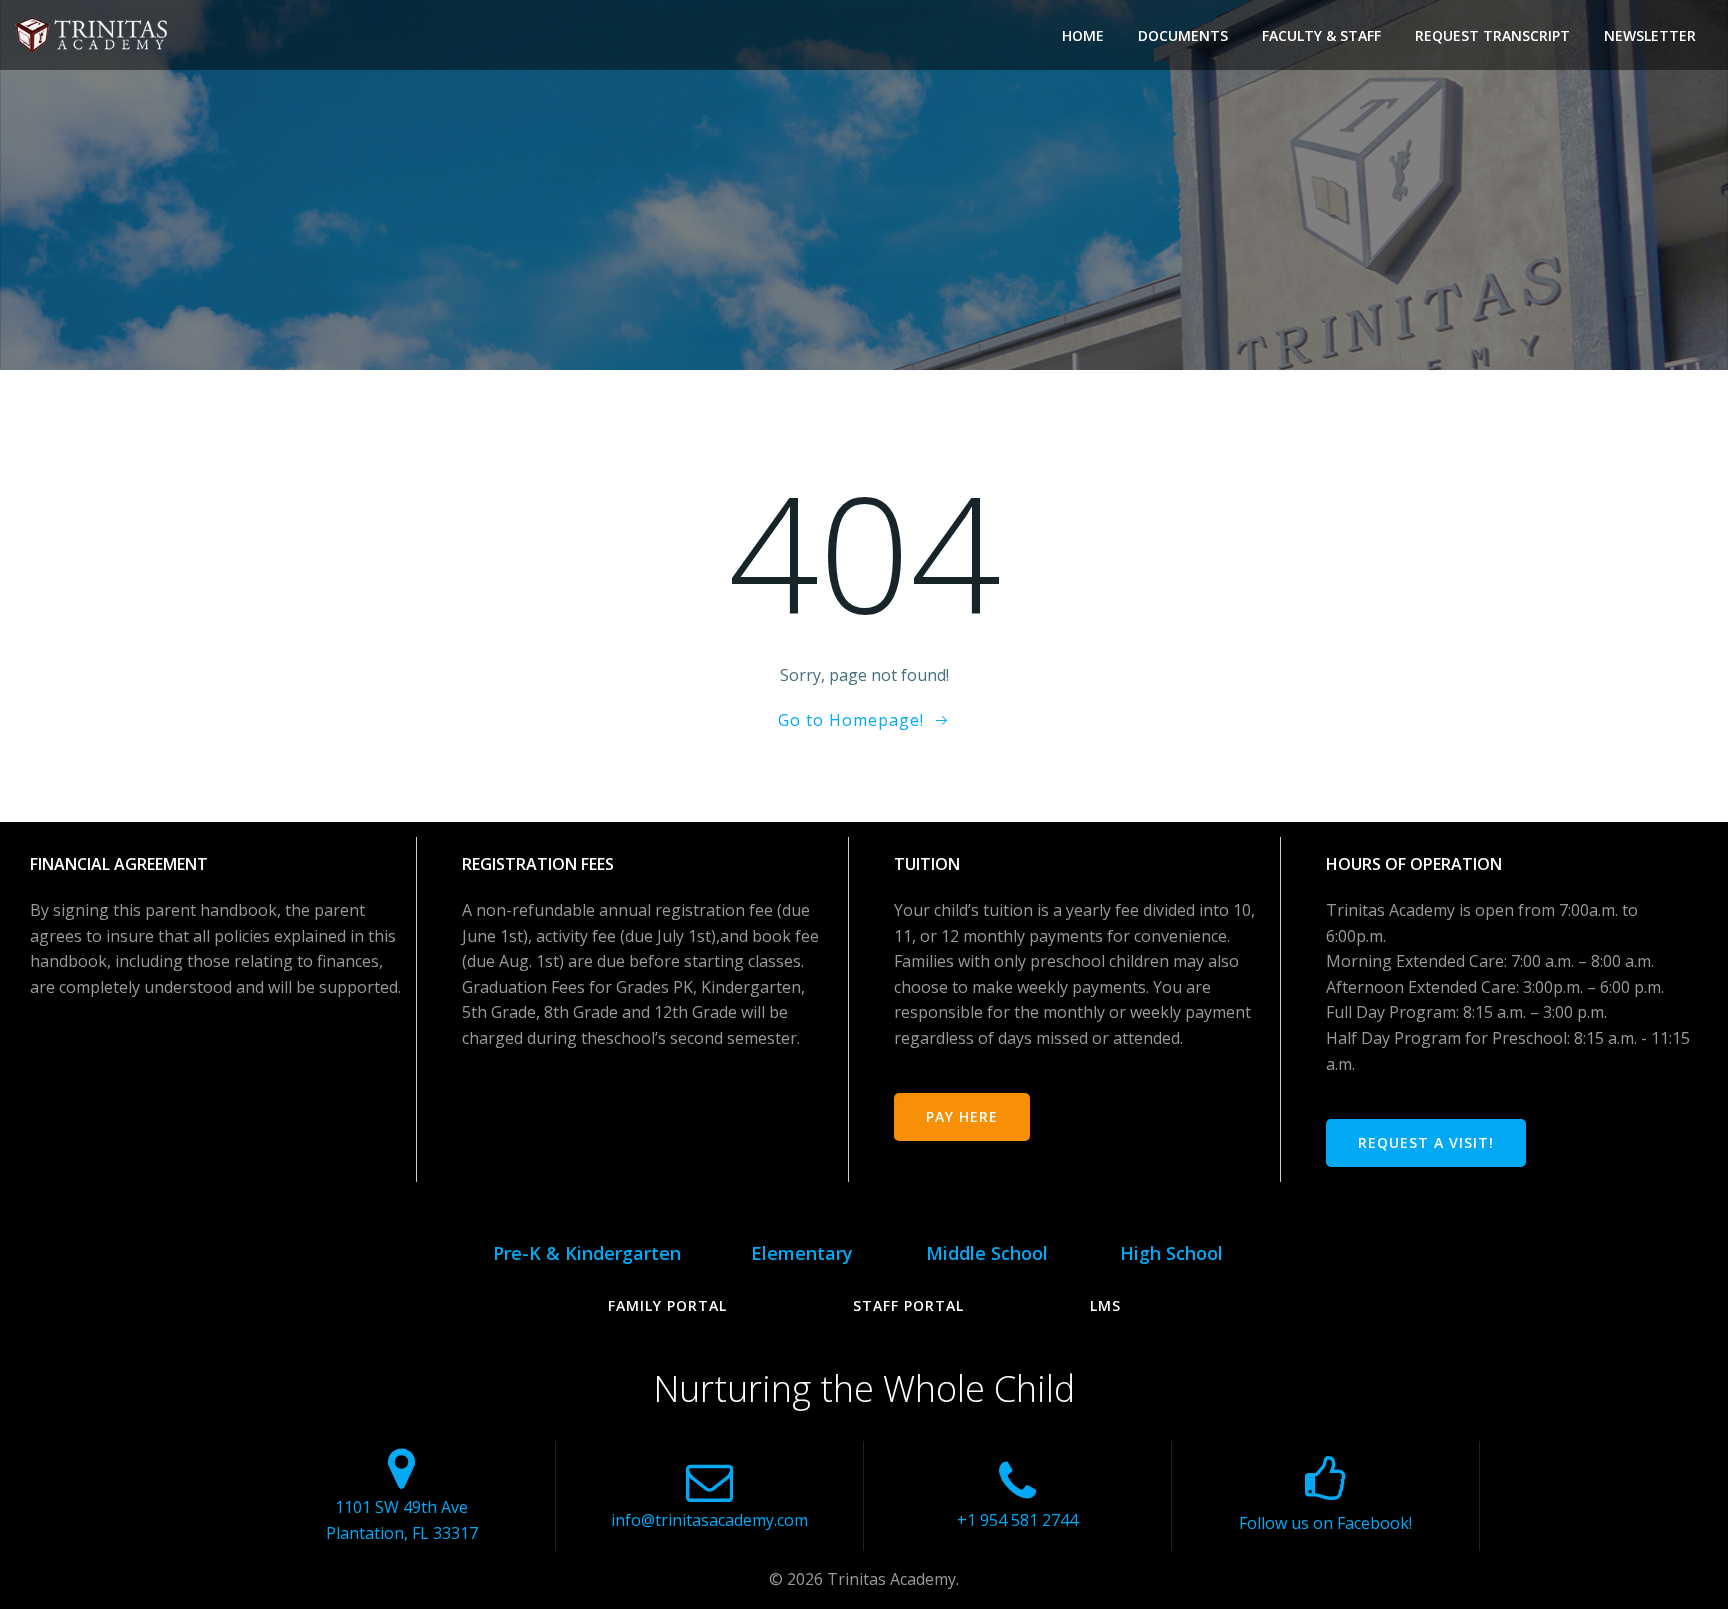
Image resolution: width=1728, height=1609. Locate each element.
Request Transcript (1492, 35)
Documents (1183, 35)
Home (1083, 35)
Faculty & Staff (1321, 35)
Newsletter (1650, 35)
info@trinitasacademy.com (709, 1520)
